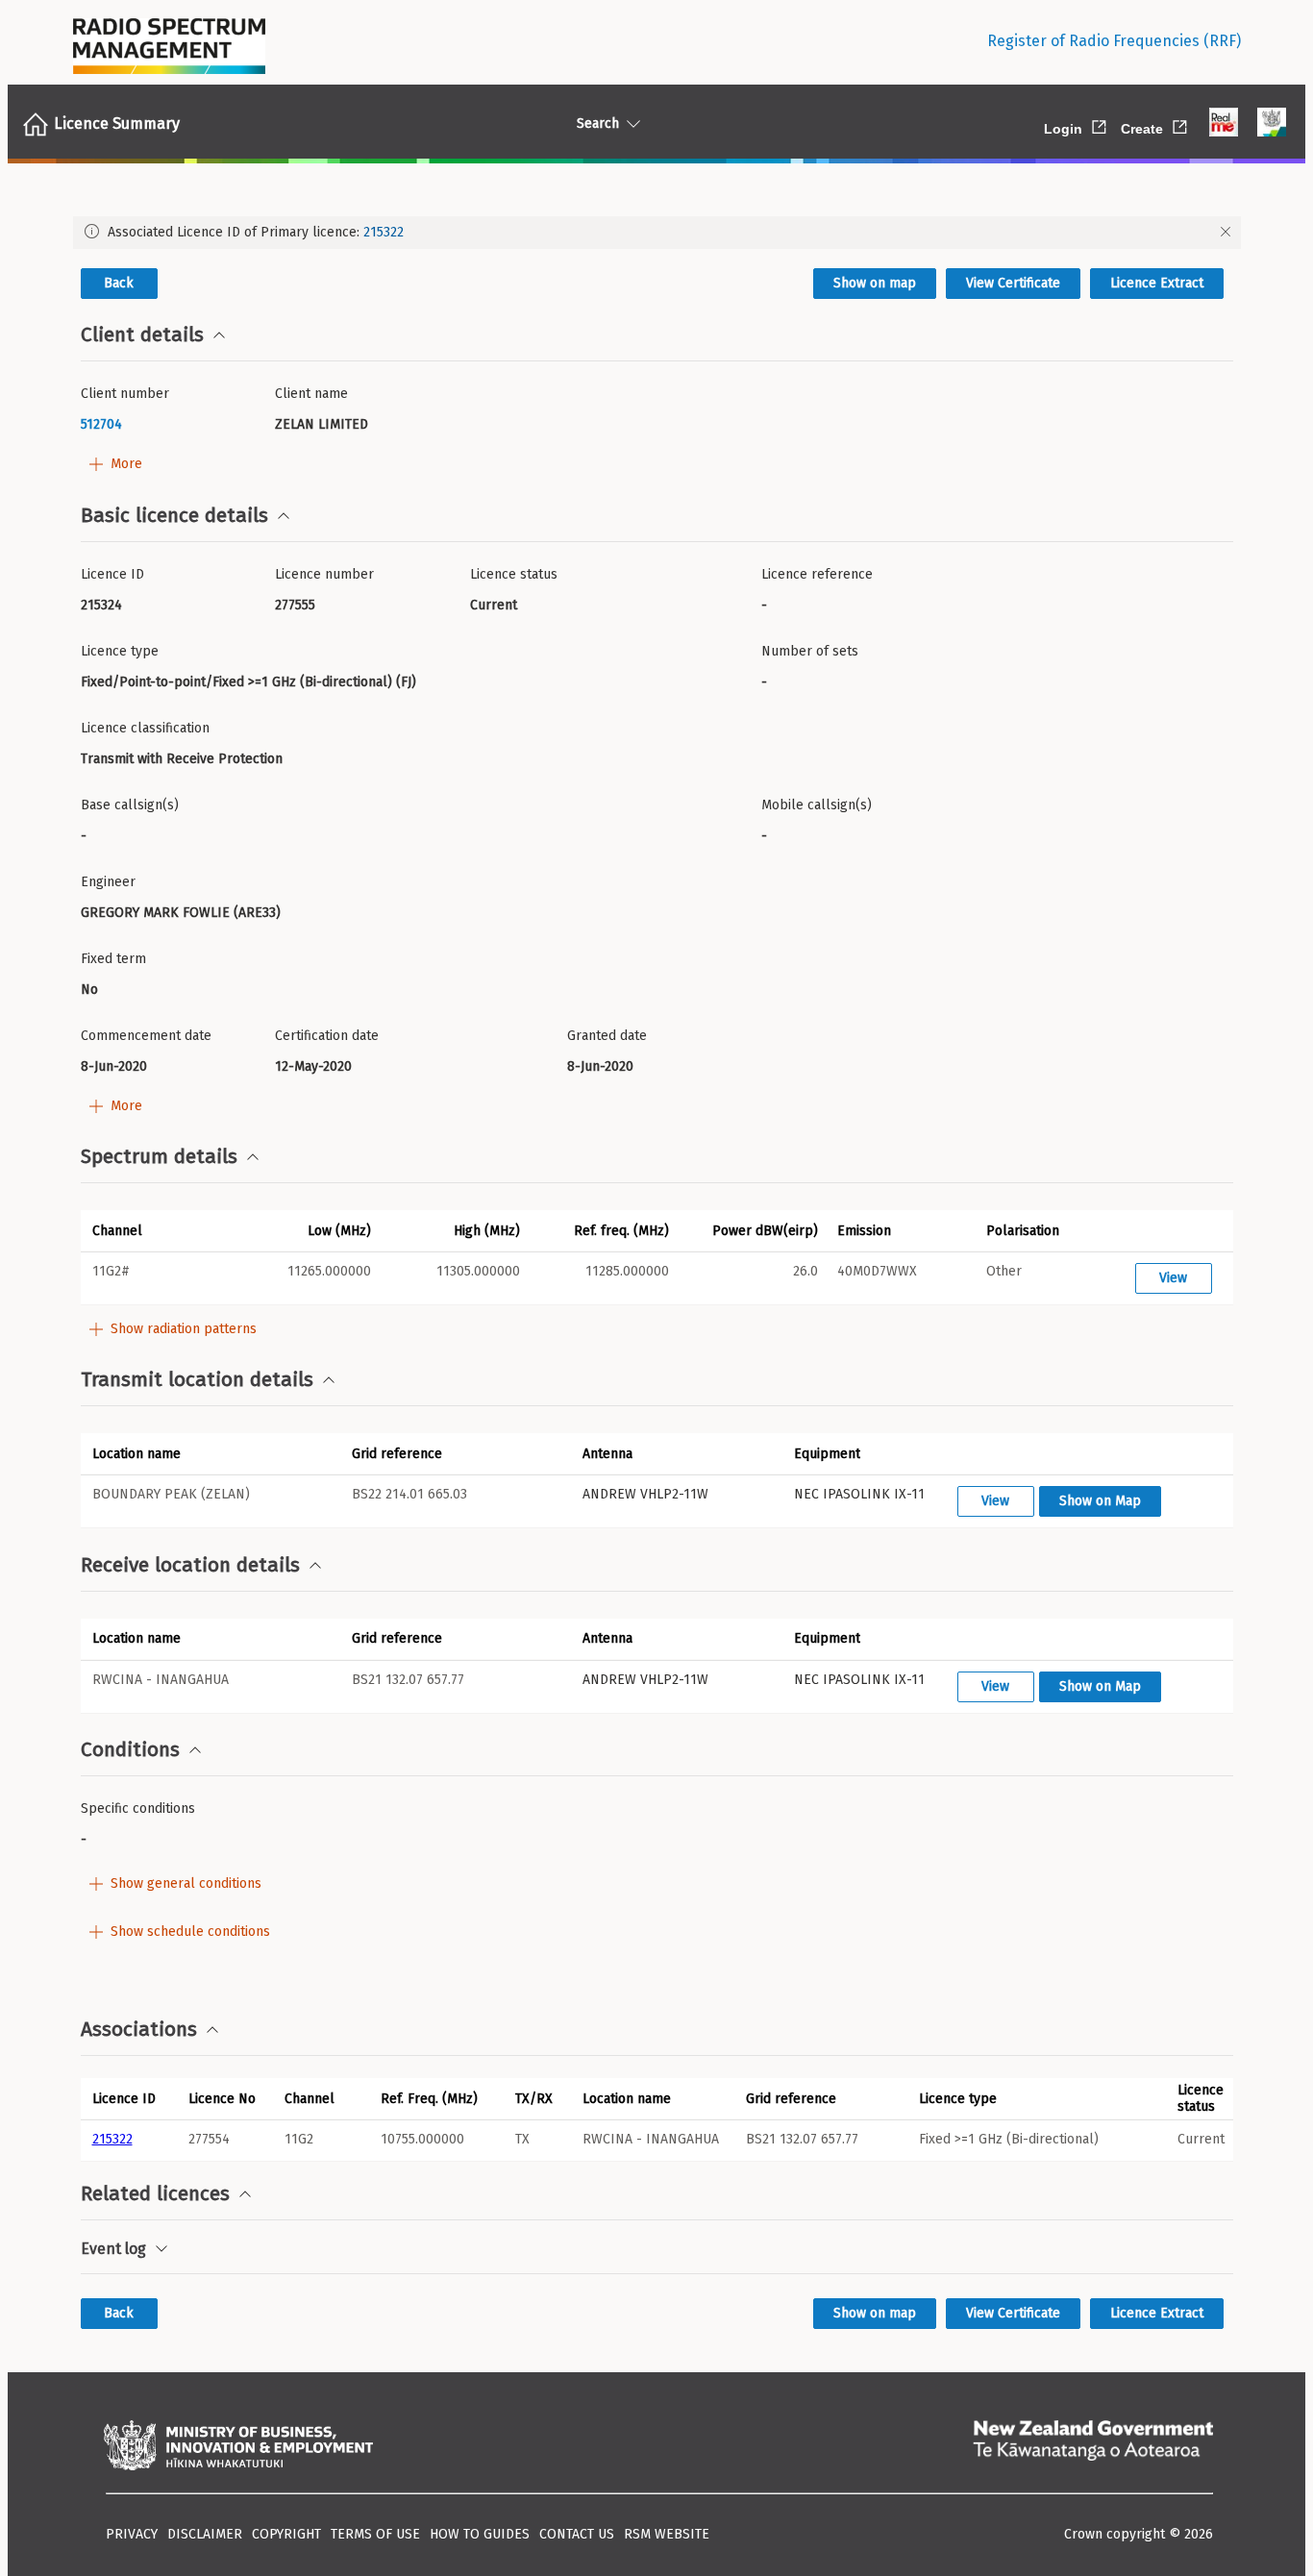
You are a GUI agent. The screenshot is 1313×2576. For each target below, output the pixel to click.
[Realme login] (1224, 124)
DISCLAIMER (205, 2534)
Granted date (607, 1036)
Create (1155, 125)
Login (1077, 125)
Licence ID (112, 574)
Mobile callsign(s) (817, 805)
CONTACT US (577, 2534)
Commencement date (146, 1036)
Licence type (120, 651)
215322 (384, 232)
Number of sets (810, 651)
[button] (155, 1230)
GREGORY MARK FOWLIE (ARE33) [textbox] (181, 913)
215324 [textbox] (101, 605)
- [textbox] (764, 605)
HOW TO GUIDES (480, 2534)
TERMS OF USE (375, 2534)
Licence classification (145, 728)
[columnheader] (129, 2098)
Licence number (324, 574)
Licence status (514, 574)
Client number (125, 394)
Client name (311, 394)
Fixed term (113, 959)
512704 (101, 424)
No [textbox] (89, 990)
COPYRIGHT (286, 2534)
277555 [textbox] (295, 605)
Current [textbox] (494, 605)
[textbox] (171, 424)
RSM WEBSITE (667, 2534)
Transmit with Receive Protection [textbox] (182, 759)
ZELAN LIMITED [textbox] (322, 424)
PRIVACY (132, 2534)
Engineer (108, 882)
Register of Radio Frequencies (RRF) (1114, 41)
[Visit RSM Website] (169, 41)
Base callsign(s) (130, 805)
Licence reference (817, 574)
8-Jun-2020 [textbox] (114, 1066)
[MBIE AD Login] (1272, 124)
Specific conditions (138, 1808)
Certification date (327, 1036)
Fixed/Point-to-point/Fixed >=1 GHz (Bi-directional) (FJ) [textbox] (248, 682)
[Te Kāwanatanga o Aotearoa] (1093, 2447)
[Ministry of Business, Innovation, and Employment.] (238, 2447)
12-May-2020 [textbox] (313, 1066)
